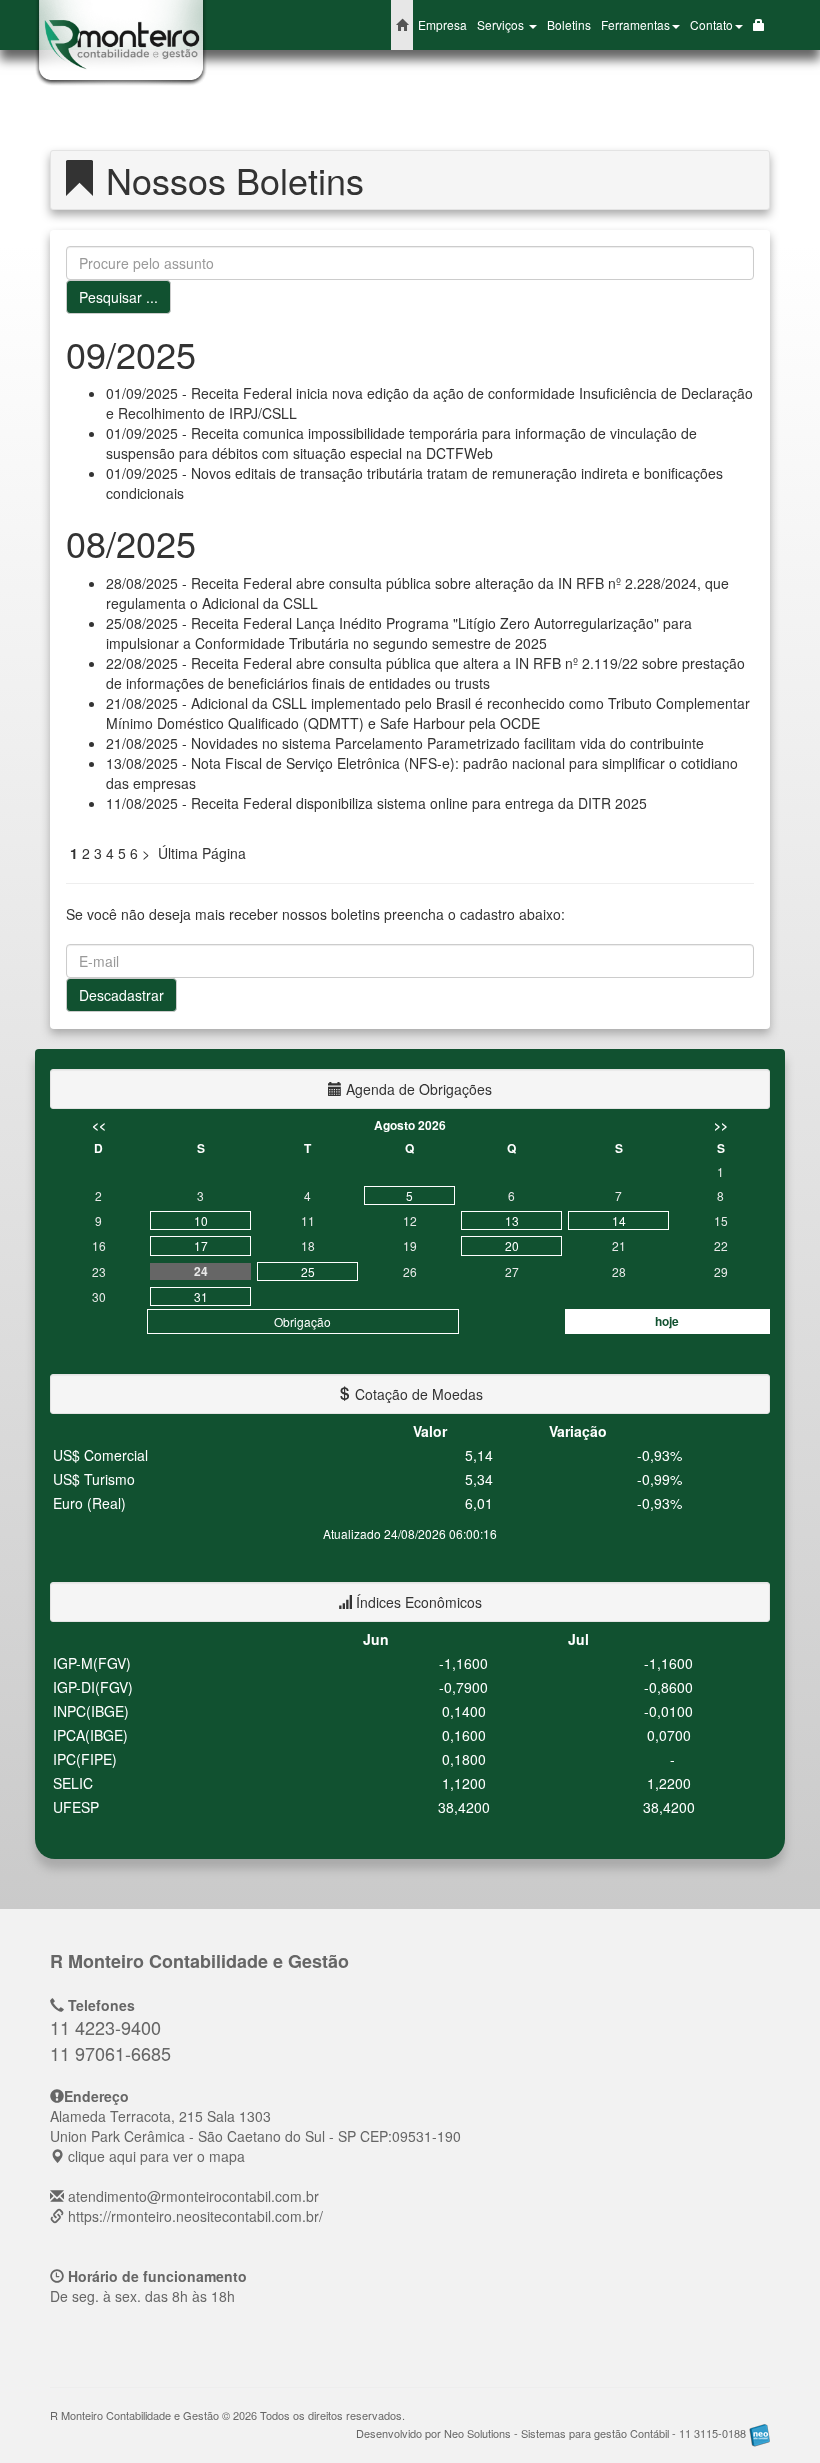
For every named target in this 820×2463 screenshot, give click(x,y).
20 (512, 1245)
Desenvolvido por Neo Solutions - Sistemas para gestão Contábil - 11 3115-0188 (552, 2433)
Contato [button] (711, 24)
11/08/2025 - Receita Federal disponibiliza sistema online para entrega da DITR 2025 (376, 803)
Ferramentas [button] (635, 24)
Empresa (442, 24)
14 (619, 1220)
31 (201, 1296)
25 (308, 1271)
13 (512, 1220)
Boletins (569, 24)
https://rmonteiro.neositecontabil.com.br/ (195, 2216)
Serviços (502, 24)
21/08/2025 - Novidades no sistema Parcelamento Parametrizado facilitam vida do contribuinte (405, 743)
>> (721, 1125)
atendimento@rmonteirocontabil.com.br (193, 2196)
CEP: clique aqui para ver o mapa (255, 2136)
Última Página (202, 853)
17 (201, 1245)
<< (99, 1125)
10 (201, 1220)
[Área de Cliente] (759, 25)
